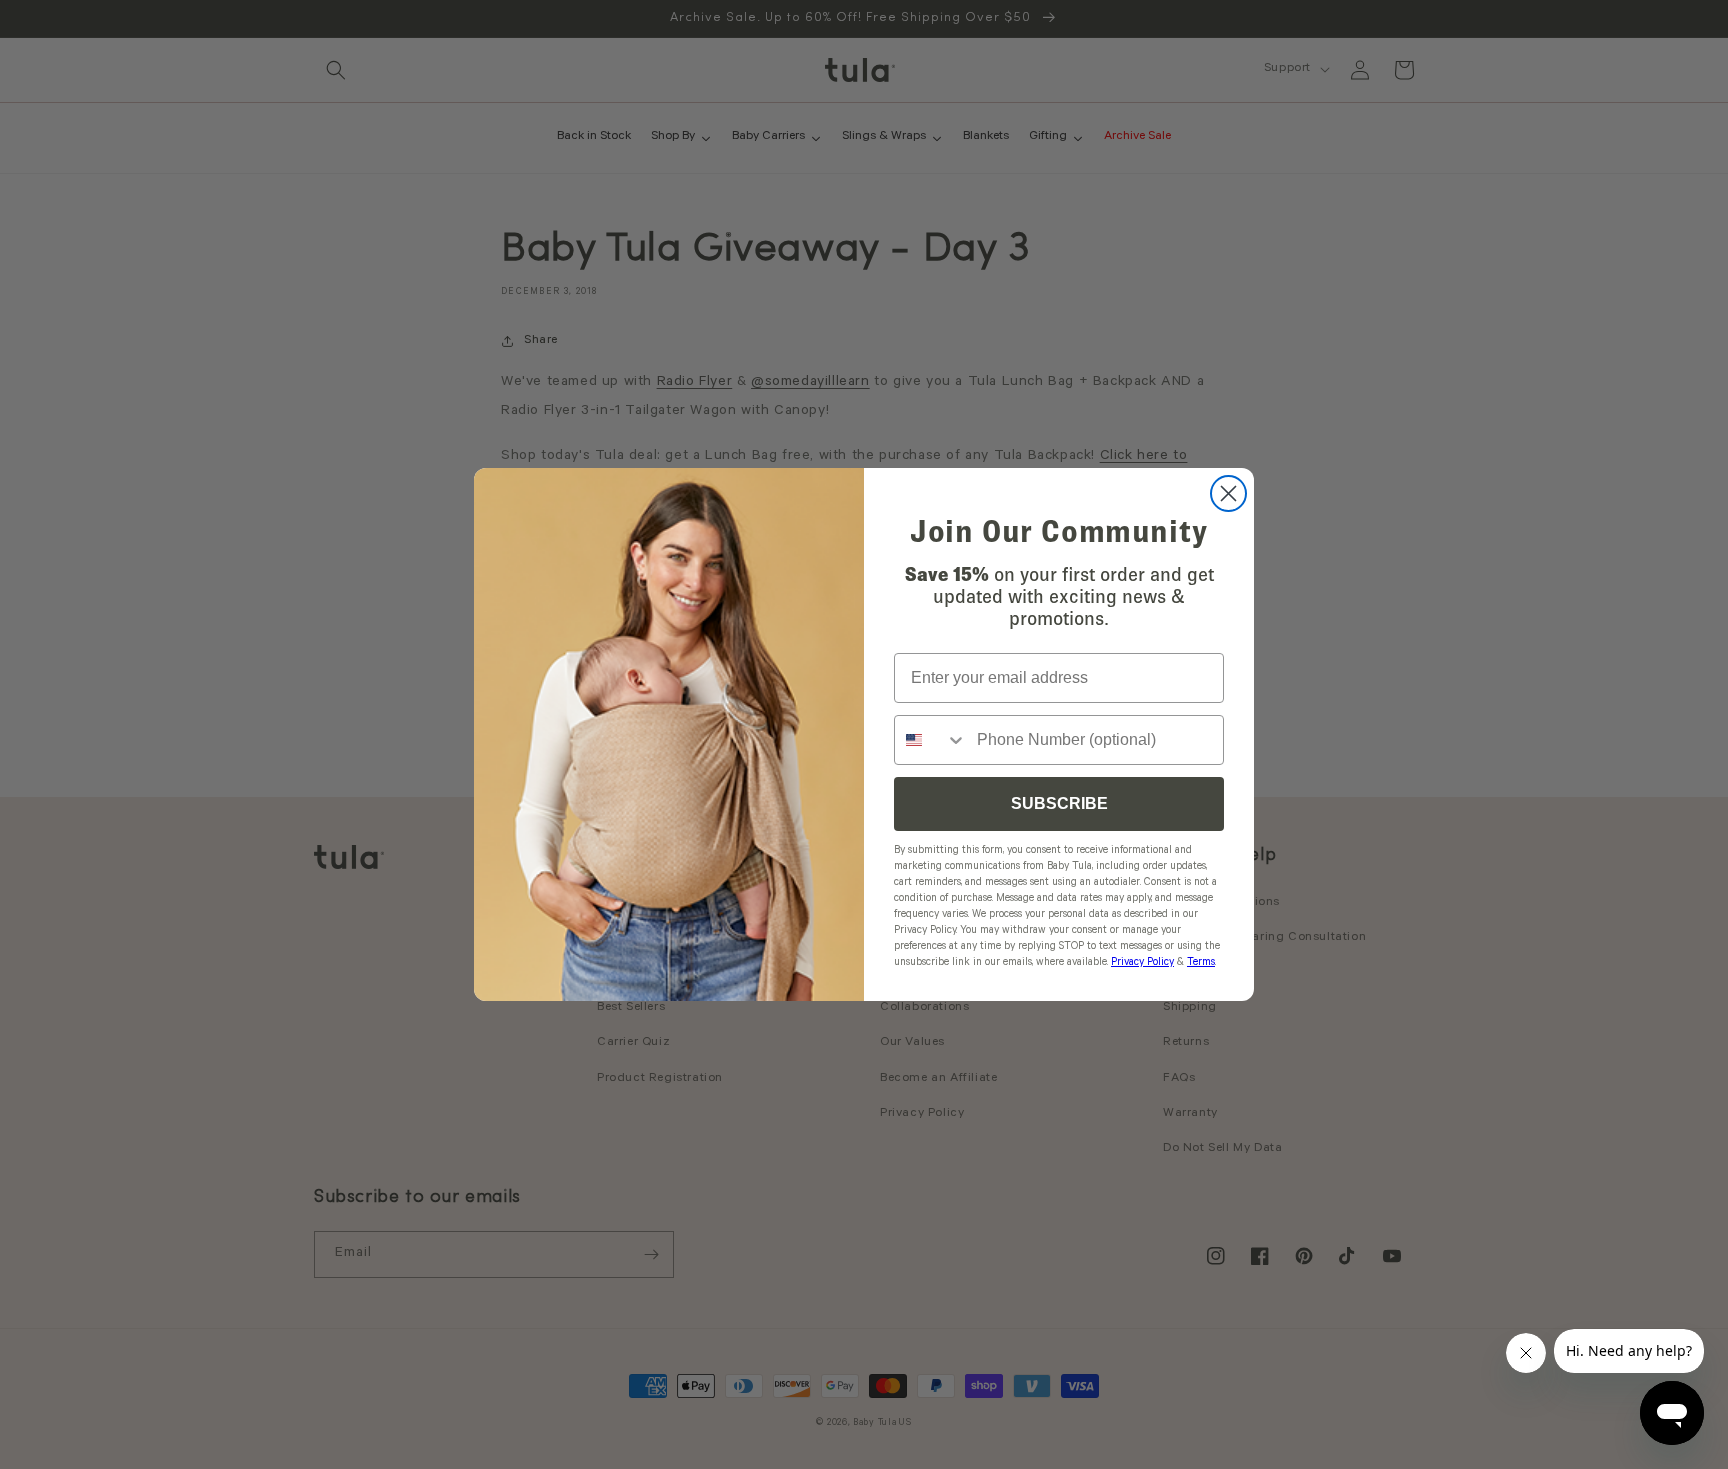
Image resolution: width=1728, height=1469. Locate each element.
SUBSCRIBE (1059, 803)
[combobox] (931, 740)
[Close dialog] (1228, 493)
